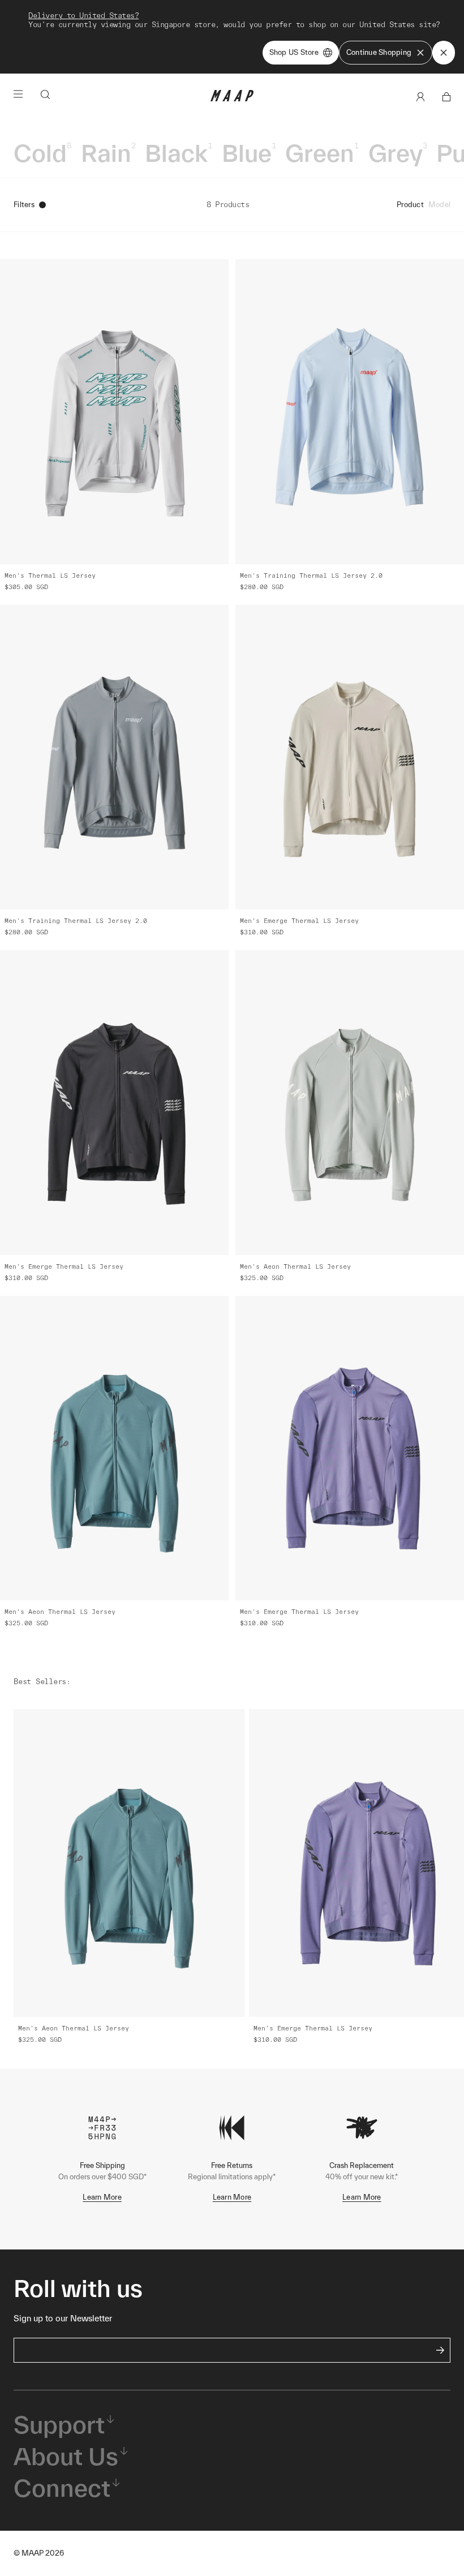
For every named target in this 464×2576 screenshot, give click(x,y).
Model (439, 205)
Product (410, 205)
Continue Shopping (379, 52)
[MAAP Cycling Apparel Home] (232, 99)
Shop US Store (294, 52)
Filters (24, 205)
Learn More (102, 2197)
